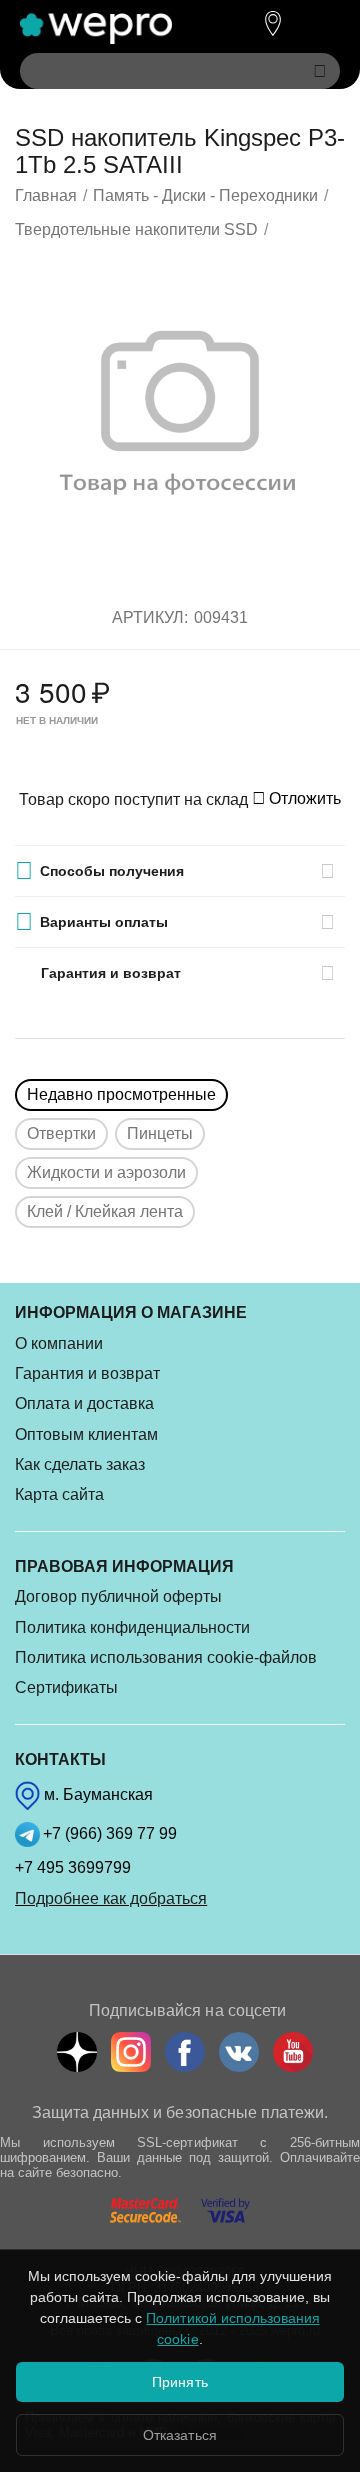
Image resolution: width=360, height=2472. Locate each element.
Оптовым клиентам (86, 1434)
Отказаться (179, 2435)
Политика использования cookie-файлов (166, 1657)
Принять (179, 2382)
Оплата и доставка (84, 1403)
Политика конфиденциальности (132, 1627)
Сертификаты (66, 1687)
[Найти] (320, 71)
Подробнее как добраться (111, 1898)
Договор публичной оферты (118, 1596)
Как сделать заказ (80, 1464)
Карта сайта (59, 1494)
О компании (59, 1343)
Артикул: (150, 617)
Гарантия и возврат (87, 1373)
